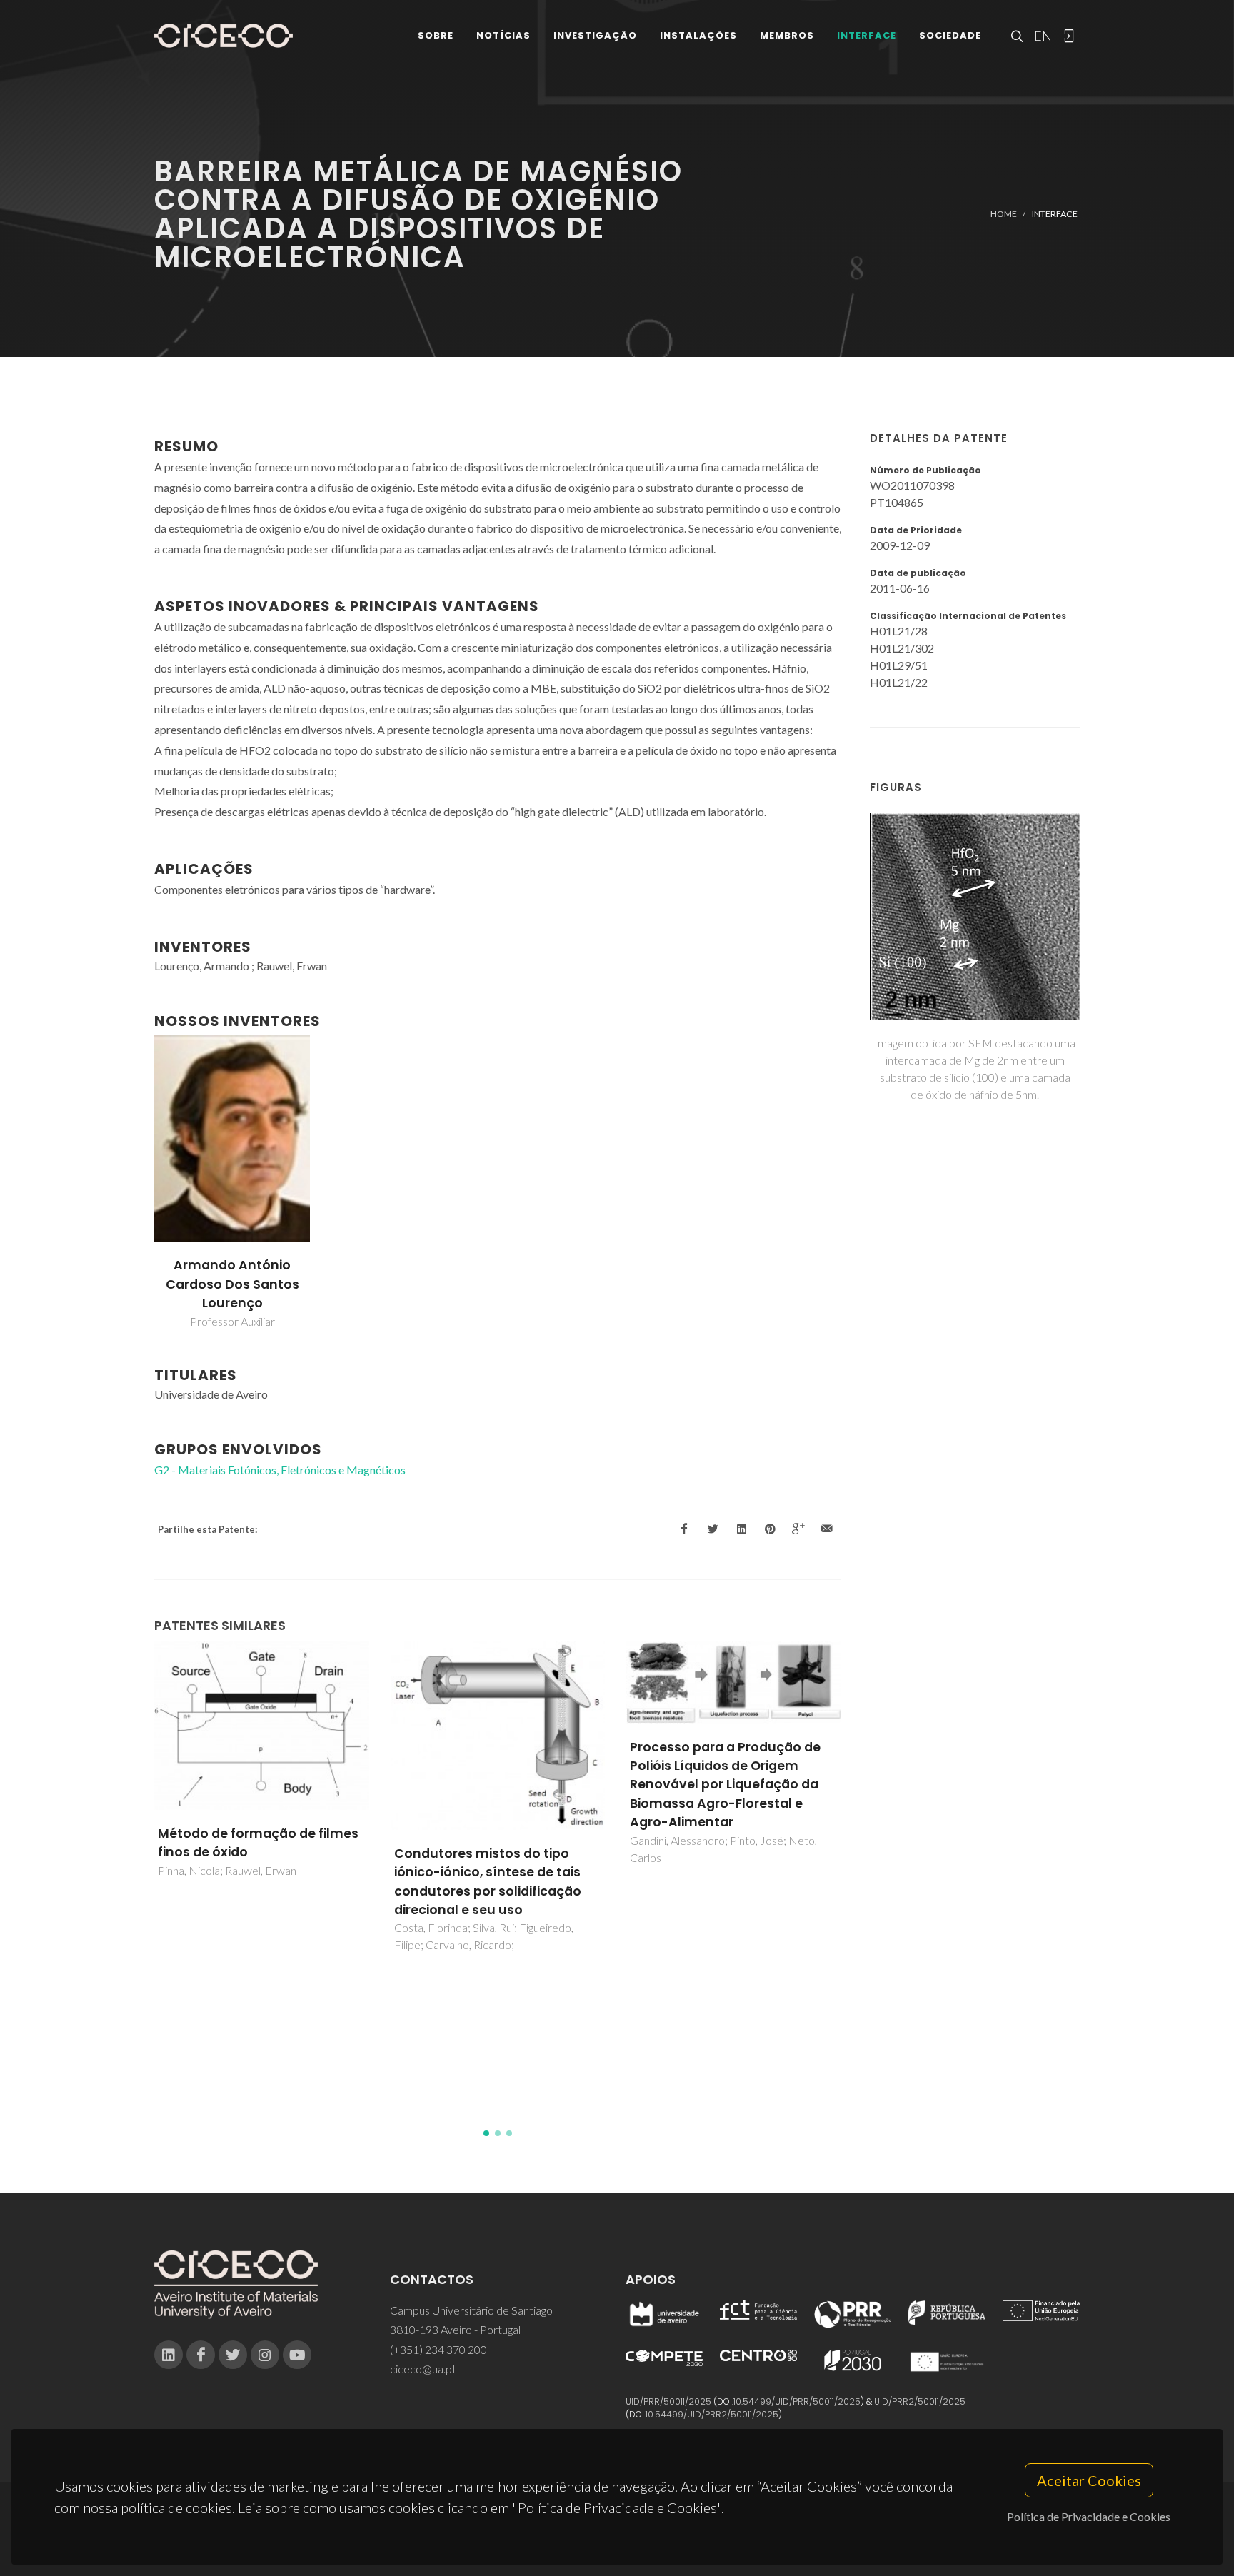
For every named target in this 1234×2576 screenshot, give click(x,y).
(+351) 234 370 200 (438, 2349)
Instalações (698, 35)
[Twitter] (233, 2355)
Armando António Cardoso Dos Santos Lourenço (232, 1284)
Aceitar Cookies (1089, 2480)
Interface (867, 35)
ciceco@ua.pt (423, 2369)
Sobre (436, 35)
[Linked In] (169, 2355)
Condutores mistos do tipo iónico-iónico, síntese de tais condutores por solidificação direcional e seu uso (254, 1882)
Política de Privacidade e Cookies (1089, 2516)
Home (1004, 214)
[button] (486, 2133)
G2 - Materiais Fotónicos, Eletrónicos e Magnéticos (280, 1470)
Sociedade (950, 35)
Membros (787, 35)
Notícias (503, 35)
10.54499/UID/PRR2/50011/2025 (712, 2414)
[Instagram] (265, 2355)
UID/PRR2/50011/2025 (920, 2401)
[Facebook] (201, 2355)
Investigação (595, 35)
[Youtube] (297, 2355)
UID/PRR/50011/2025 (668, 2401)
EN (1041, 36)
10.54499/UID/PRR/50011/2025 (797, 2401)
